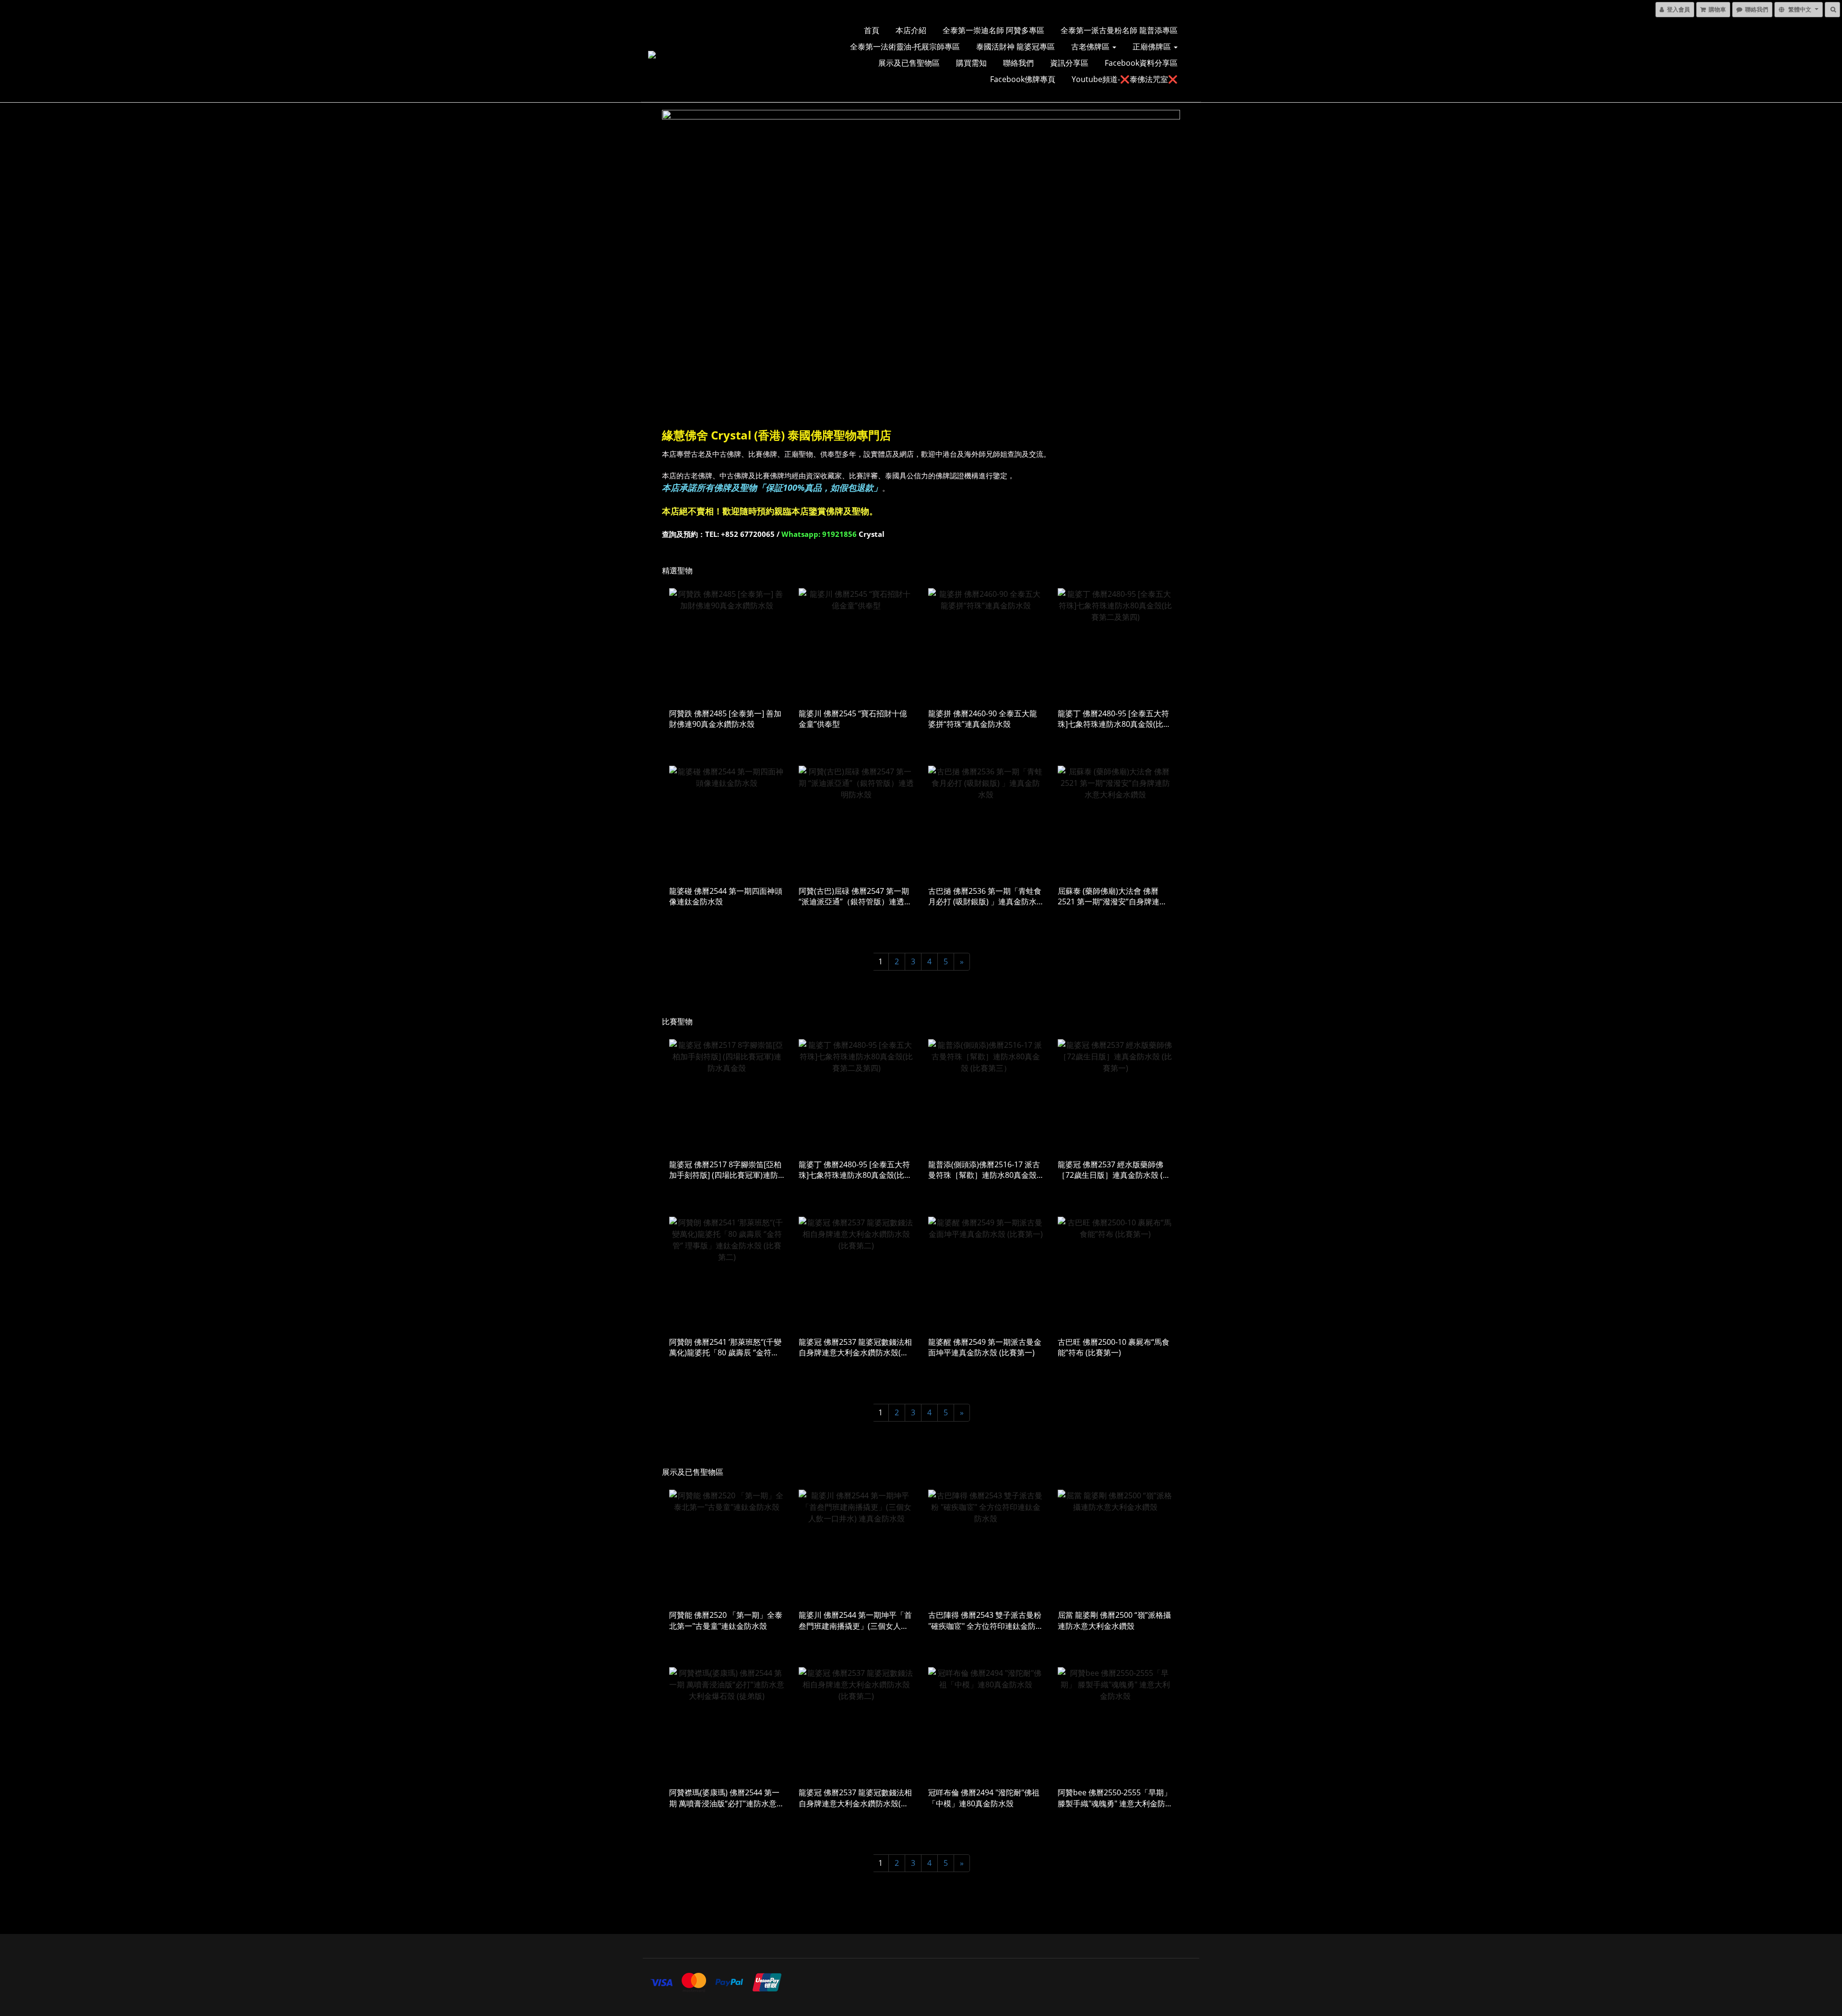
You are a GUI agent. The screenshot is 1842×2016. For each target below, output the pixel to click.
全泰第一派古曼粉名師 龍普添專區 (1119, 30)
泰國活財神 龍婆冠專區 (1015, 47)
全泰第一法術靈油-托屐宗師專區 (905, 47)
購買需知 (971, 63)
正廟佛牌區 (1153, 47)
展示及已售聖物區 (909, 63)
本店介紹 (911, 30)
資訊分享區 (1069, 63)
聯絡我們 (1018, 63)
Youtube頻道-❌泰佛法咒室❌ (1125, 79)
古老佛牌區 (1091, 47)
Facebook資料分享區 (1141, 63)
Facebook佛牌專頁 (1023, 79)
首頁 (872, 30)
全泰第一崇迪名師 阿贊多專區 (993, 30)
